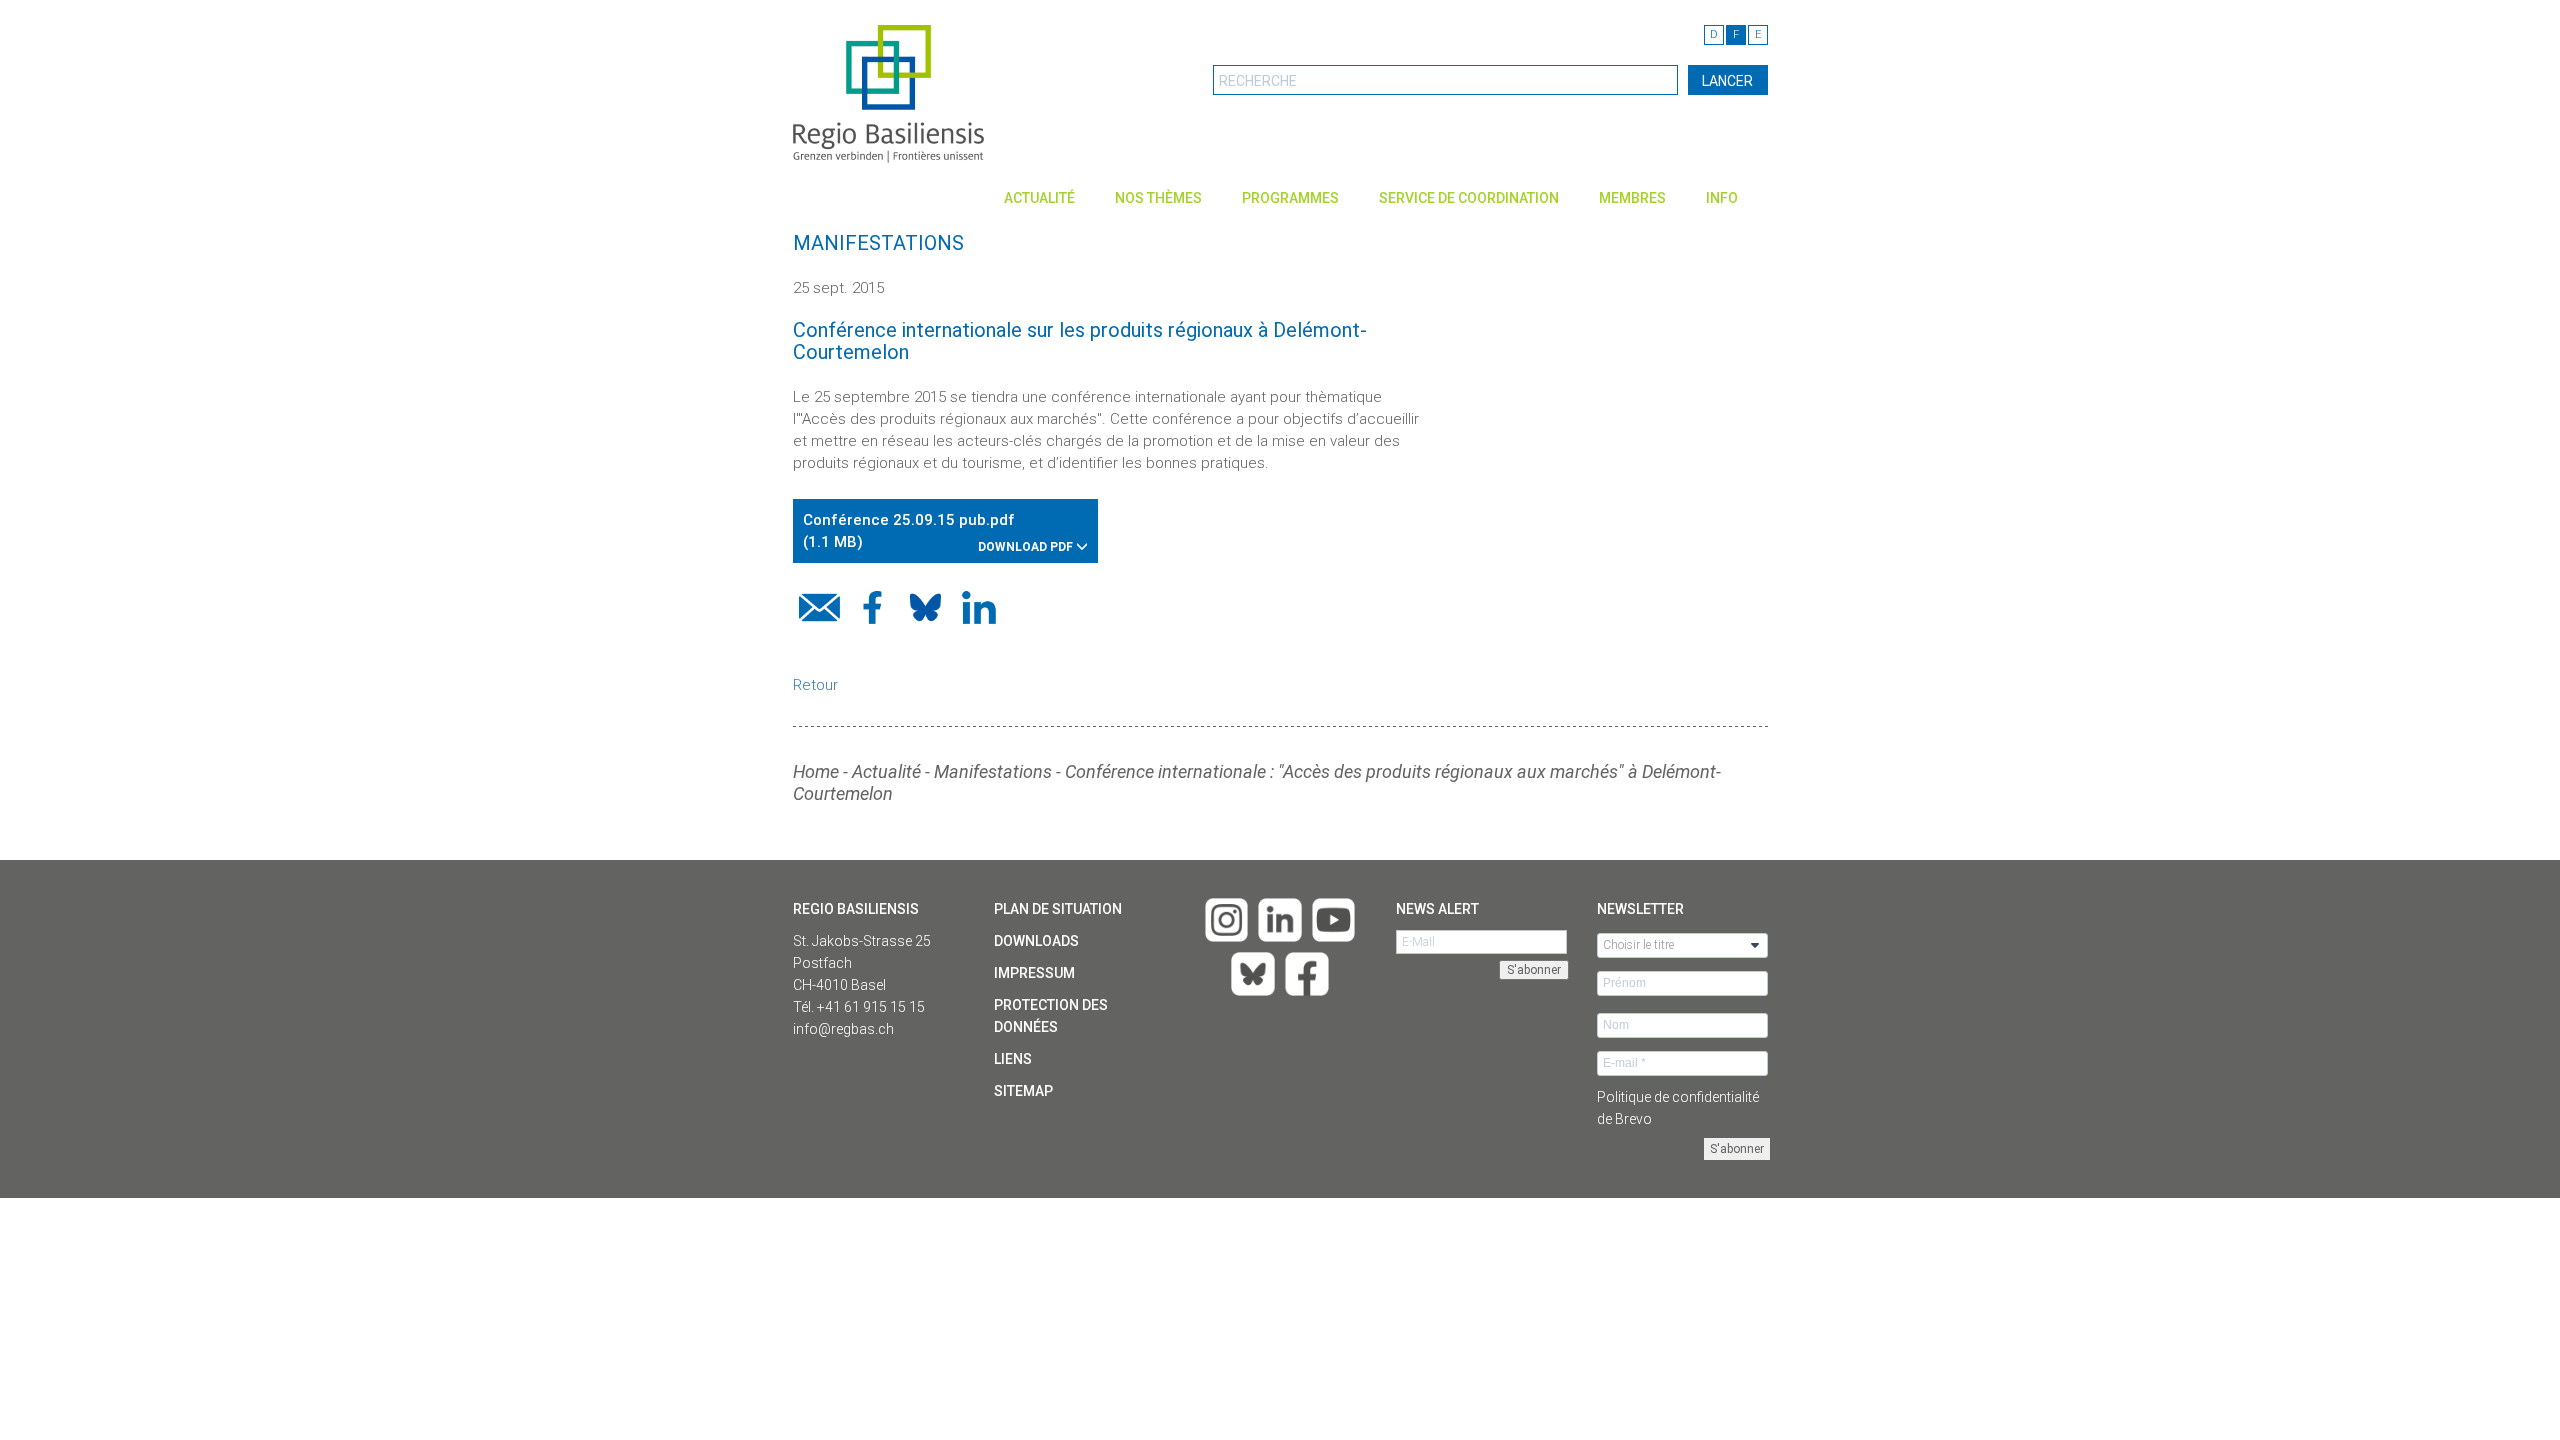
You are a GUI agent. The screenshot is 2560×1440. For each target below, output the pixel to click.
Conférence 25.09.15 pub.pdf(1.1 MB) (939, 532)
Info (1722, 198)
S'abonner (1737, 1149)
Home (816, 771)
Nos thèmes (1158, 198)
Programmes (1290, 198)
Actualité (1039, 198)
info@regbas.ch (843, 1029)
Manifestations (993, 771)
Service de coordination (1469, 198)
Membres (1632, 198)
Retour (815, 685)
